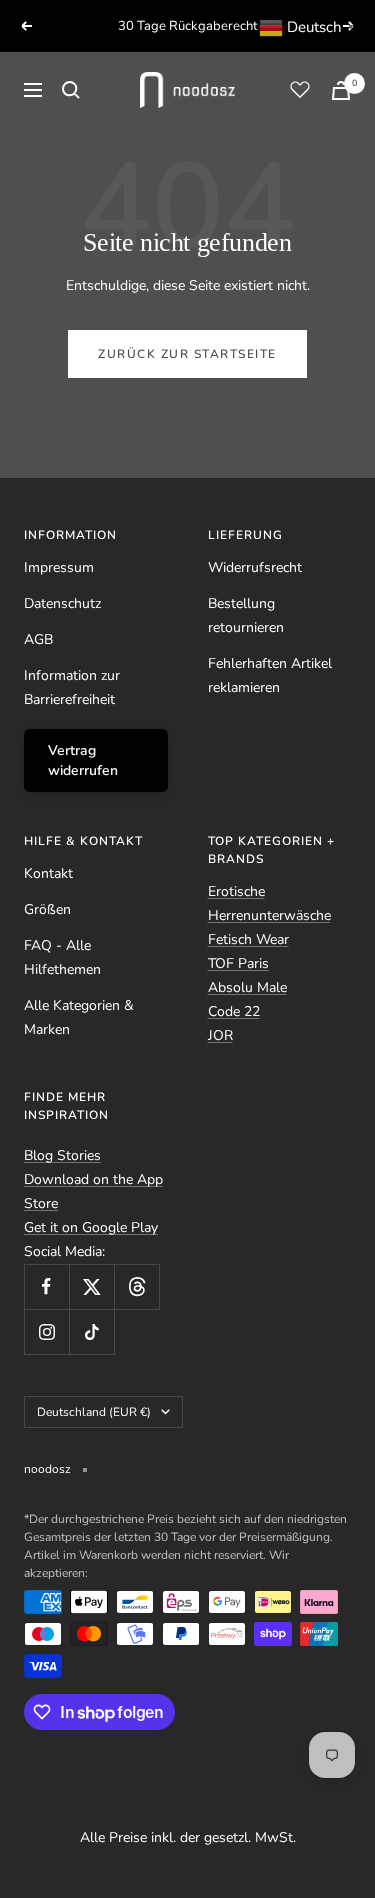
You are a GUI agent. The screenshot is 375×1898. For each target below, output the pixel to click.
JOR (220, 1035)
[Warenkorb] (341, 90)
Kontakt (48, 873)
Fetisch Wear (248, 939)
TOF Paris (238, 963)
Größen (47, 909)
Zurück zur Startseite (187, 354)
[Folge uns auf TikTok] (91, 1331)
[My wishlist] (300, 89)
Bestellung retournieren (246, 615)
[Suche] (71, 90)
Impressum (59, 567)
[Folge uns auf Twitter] (91, 1286)
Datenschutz (62, 603)
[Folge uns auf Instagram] (46, 1331)
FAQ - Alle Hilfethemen (62, 957)
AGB (38, 639)
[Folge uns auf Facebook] (46, 1286)
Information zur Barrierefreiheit (72, 687)
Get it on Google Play (91, 1227)
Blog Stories (62, 1155)
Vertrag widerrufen (83, 760)
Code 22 (234, 1011)
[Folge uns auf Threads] (136, 1286)
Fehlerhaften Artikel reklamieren (270, 675)
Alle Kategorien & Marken (79, 1017)
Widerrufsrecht (255, 567)
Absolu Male (247, 987)
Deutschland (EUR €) (94, 1412)
